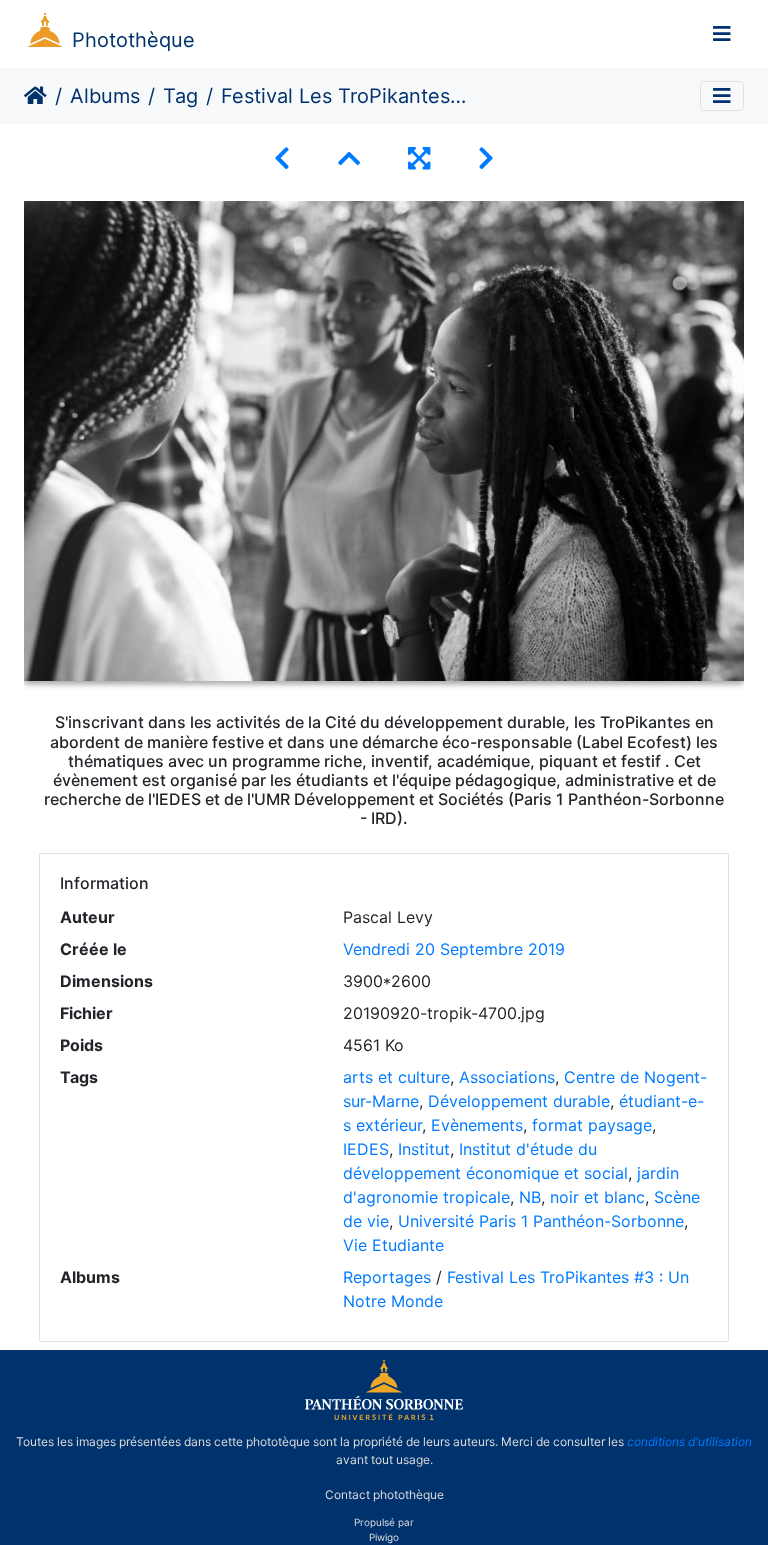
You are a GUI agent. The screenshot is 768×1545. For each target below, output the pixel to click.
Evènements (477, 1125)
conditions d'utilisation (689, 1441)
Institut (424, 1149)
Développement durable (519, 1101)
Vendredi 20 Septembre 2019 (454, 949)
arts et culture (396, 1077)
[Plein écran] (419, 158)
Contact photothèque (384, 1493)
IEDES (366, 1149)
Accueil (35, 96)
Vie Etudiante (393, 1245)
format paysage (592, 1125)
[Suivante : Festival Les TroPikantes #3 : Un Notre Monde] (486, 158)
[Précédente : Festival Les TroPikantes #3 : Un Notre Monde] (282, 158)
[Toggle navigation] (722, 34)
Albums (105, 96)
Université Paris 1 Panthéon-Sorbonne (541, 1221)
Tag (180, 96)
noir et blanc (597, 1197)
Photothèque (133, 40)
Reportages (387, 1277)
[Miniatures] (349, 158)
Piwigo (384, 1537)
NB (530, 1197)
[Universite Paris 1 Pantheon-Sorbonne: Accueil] (384, 1416)
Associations (507, 1077)
